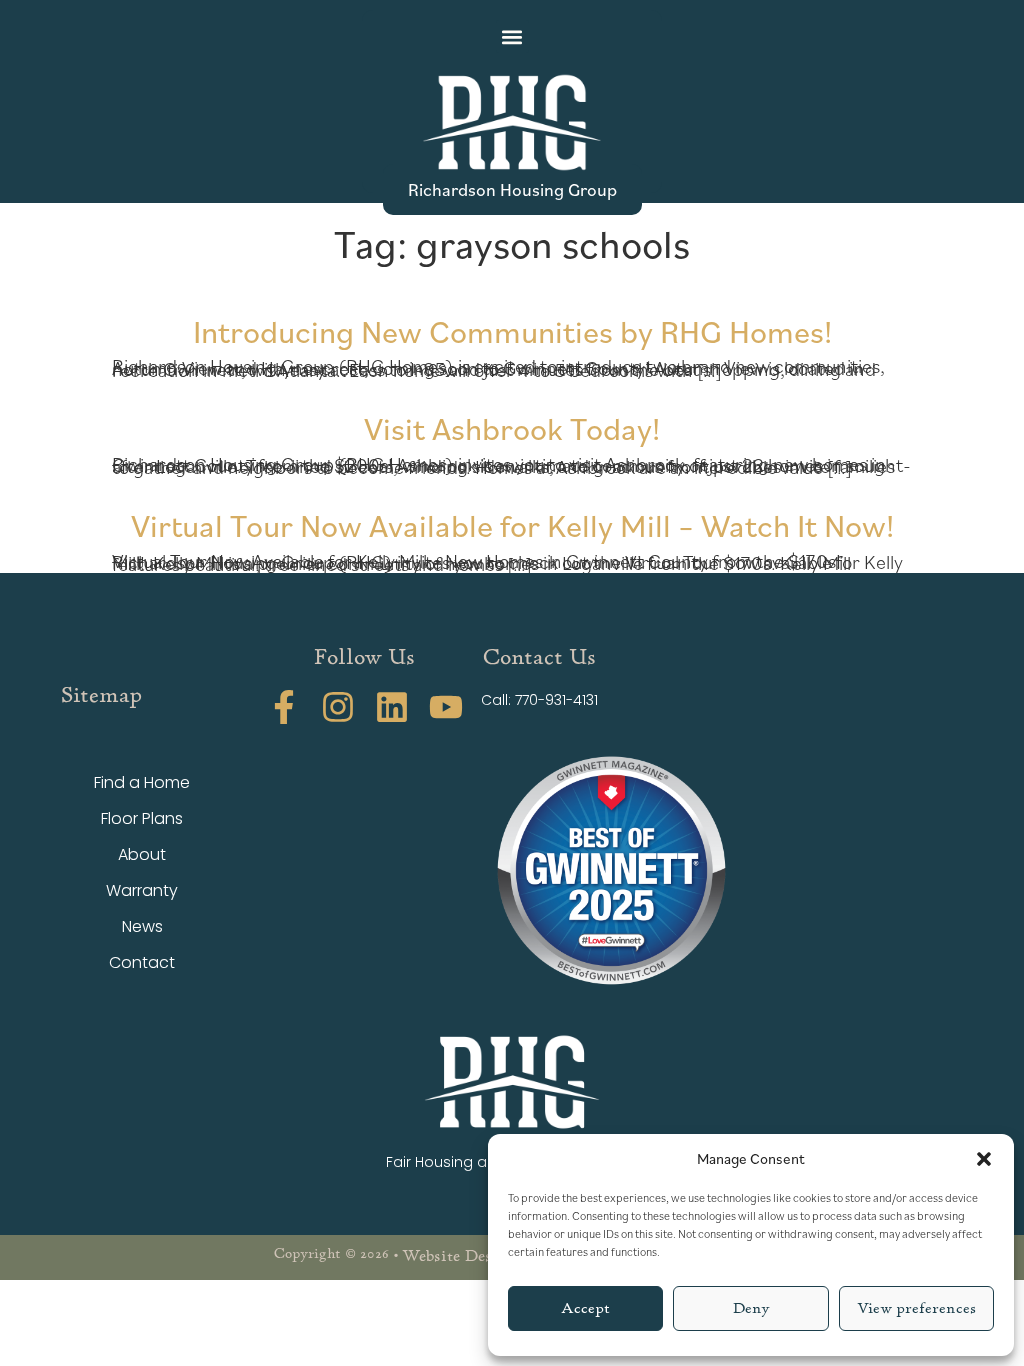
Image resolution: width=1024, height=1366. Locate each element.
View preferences (916, 1308)
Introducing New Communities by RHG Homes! (512, 330)
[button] (984, 1159)
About (142, 854)
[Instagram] (338, 707)
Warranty (142, 890)
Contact (142, 962)
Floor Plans (142, 818)
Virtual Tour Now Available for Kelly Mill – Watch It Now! (512, 524)
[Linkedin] (392, 707)
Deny (751, 1308)
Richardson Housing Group (512, 189)
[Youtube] (446, 707)
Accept (585, 1308)
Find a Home (142, 782)
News (142, 926)
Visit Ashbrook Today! (512, 427)
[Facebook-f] (284, 707)
